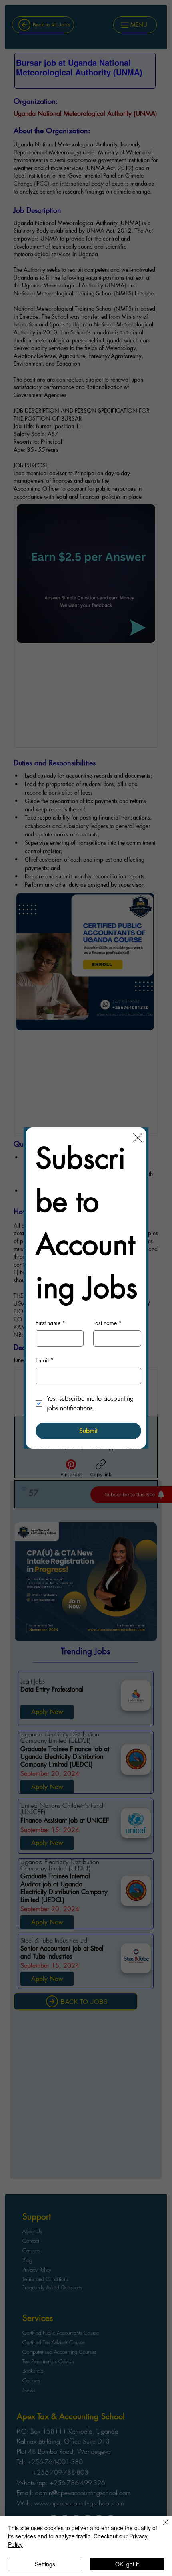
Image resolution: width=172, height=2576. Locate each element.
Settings (45, 2564)
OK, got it (127, 2564)
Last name (107, 1323)
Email (45, 1360)
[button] (138, 1138)
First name (50, 1323)
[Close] (161, 2527)
